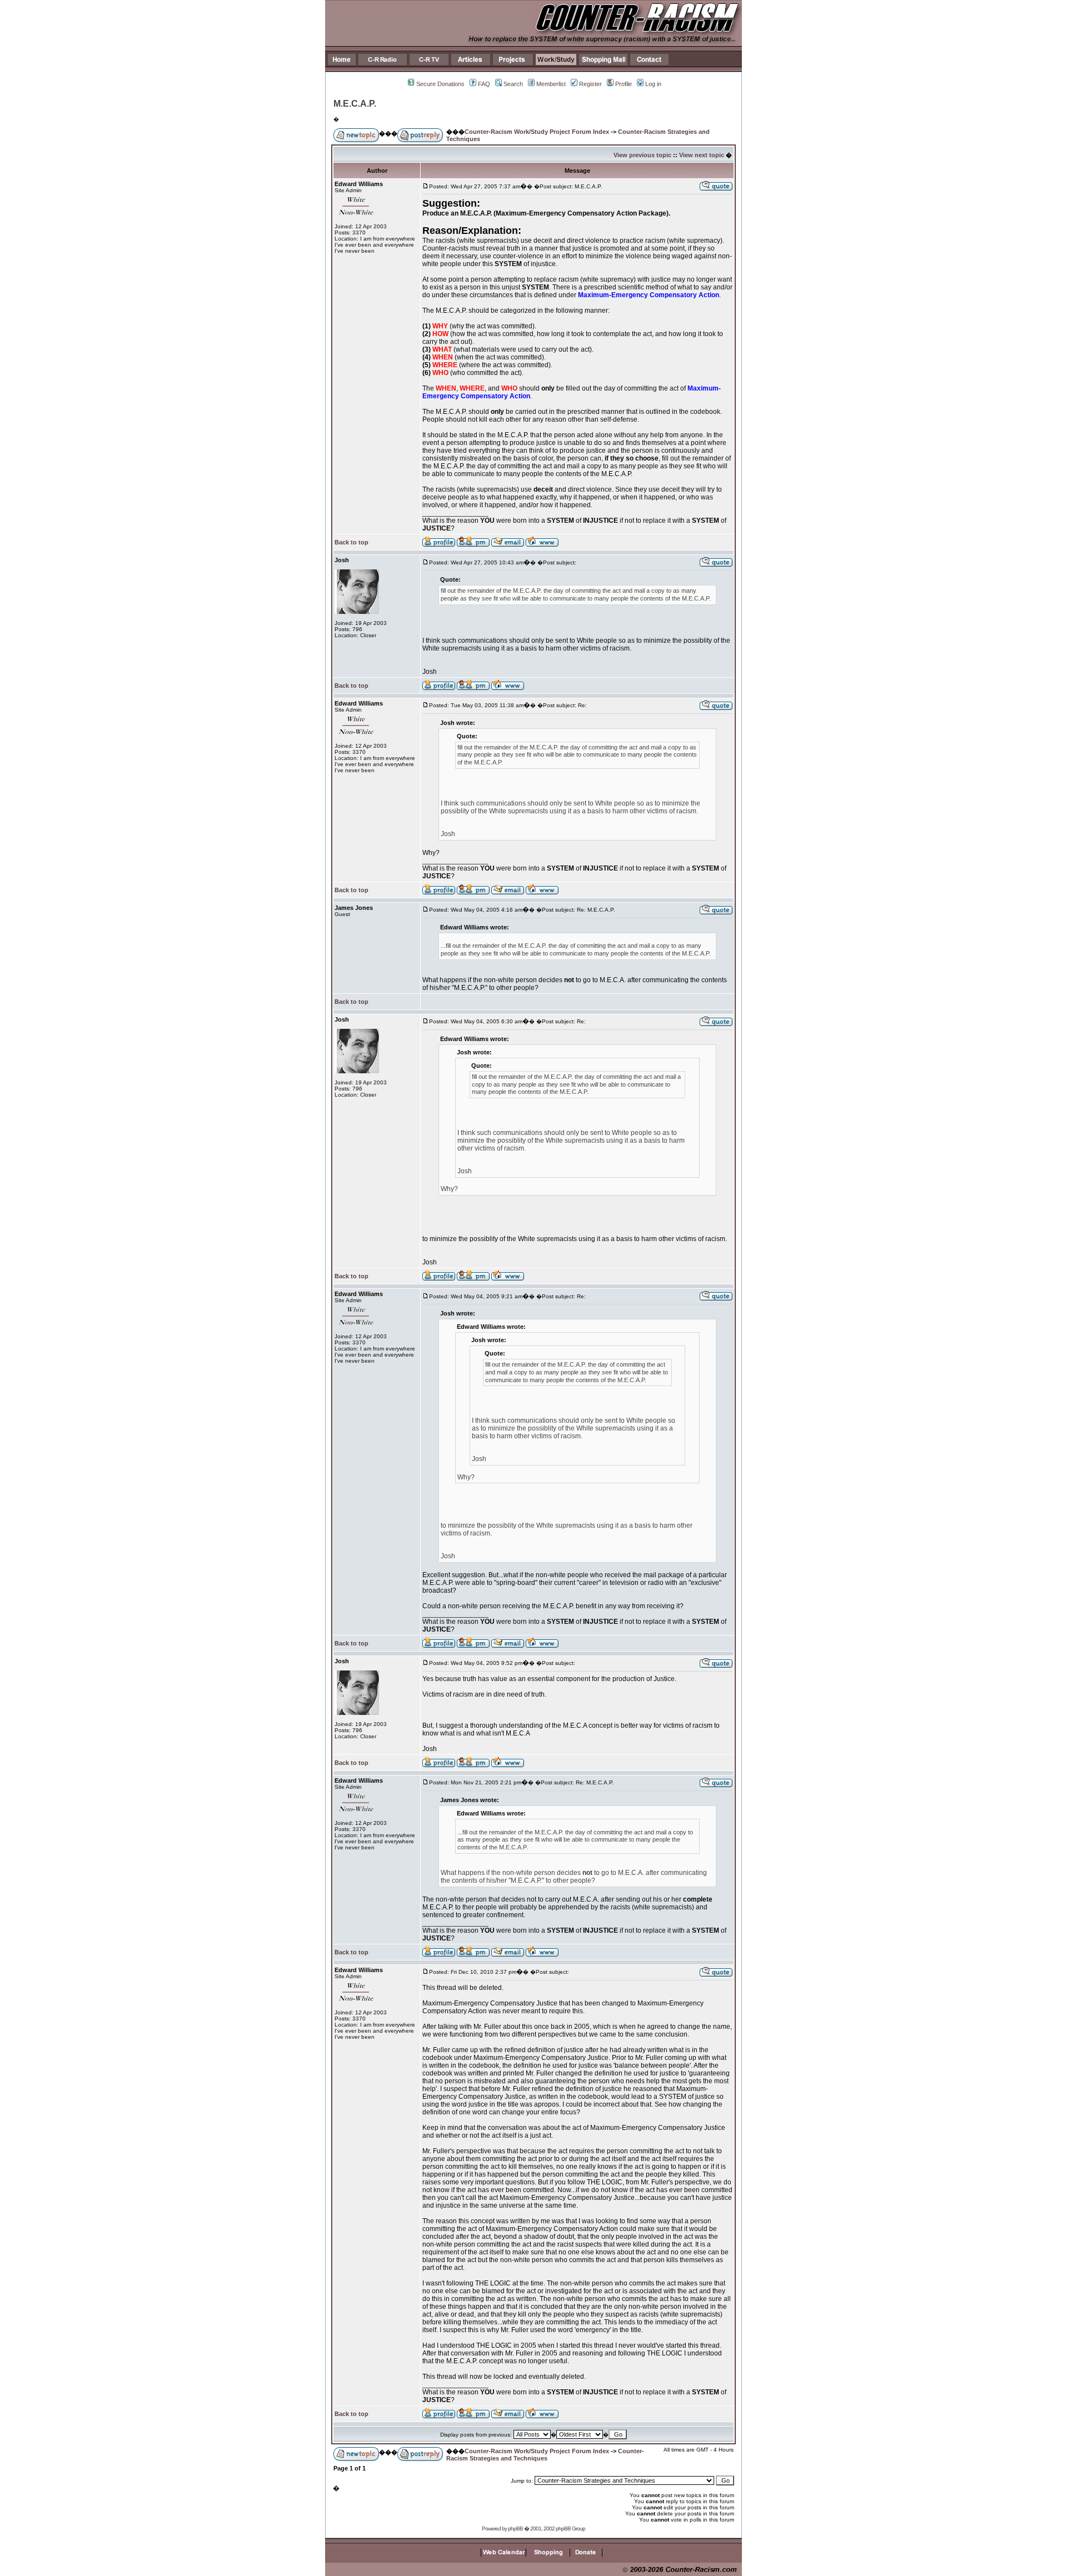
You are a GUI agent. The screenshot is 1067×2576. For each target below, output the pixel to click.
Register (590, 84)
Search (513, 84)
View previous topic (642, 155)
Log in (653, 84)
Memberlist (551, 84)
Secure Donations (440, 84)
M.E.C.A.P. (355, 104)
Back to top (351, 542)
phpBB (515, 2529)
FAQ (484, 84)
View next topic (702, 155)
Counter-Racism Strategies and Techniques (545, 2455)
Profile (624, 84)
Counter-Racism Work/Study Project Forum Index (537, 132)
